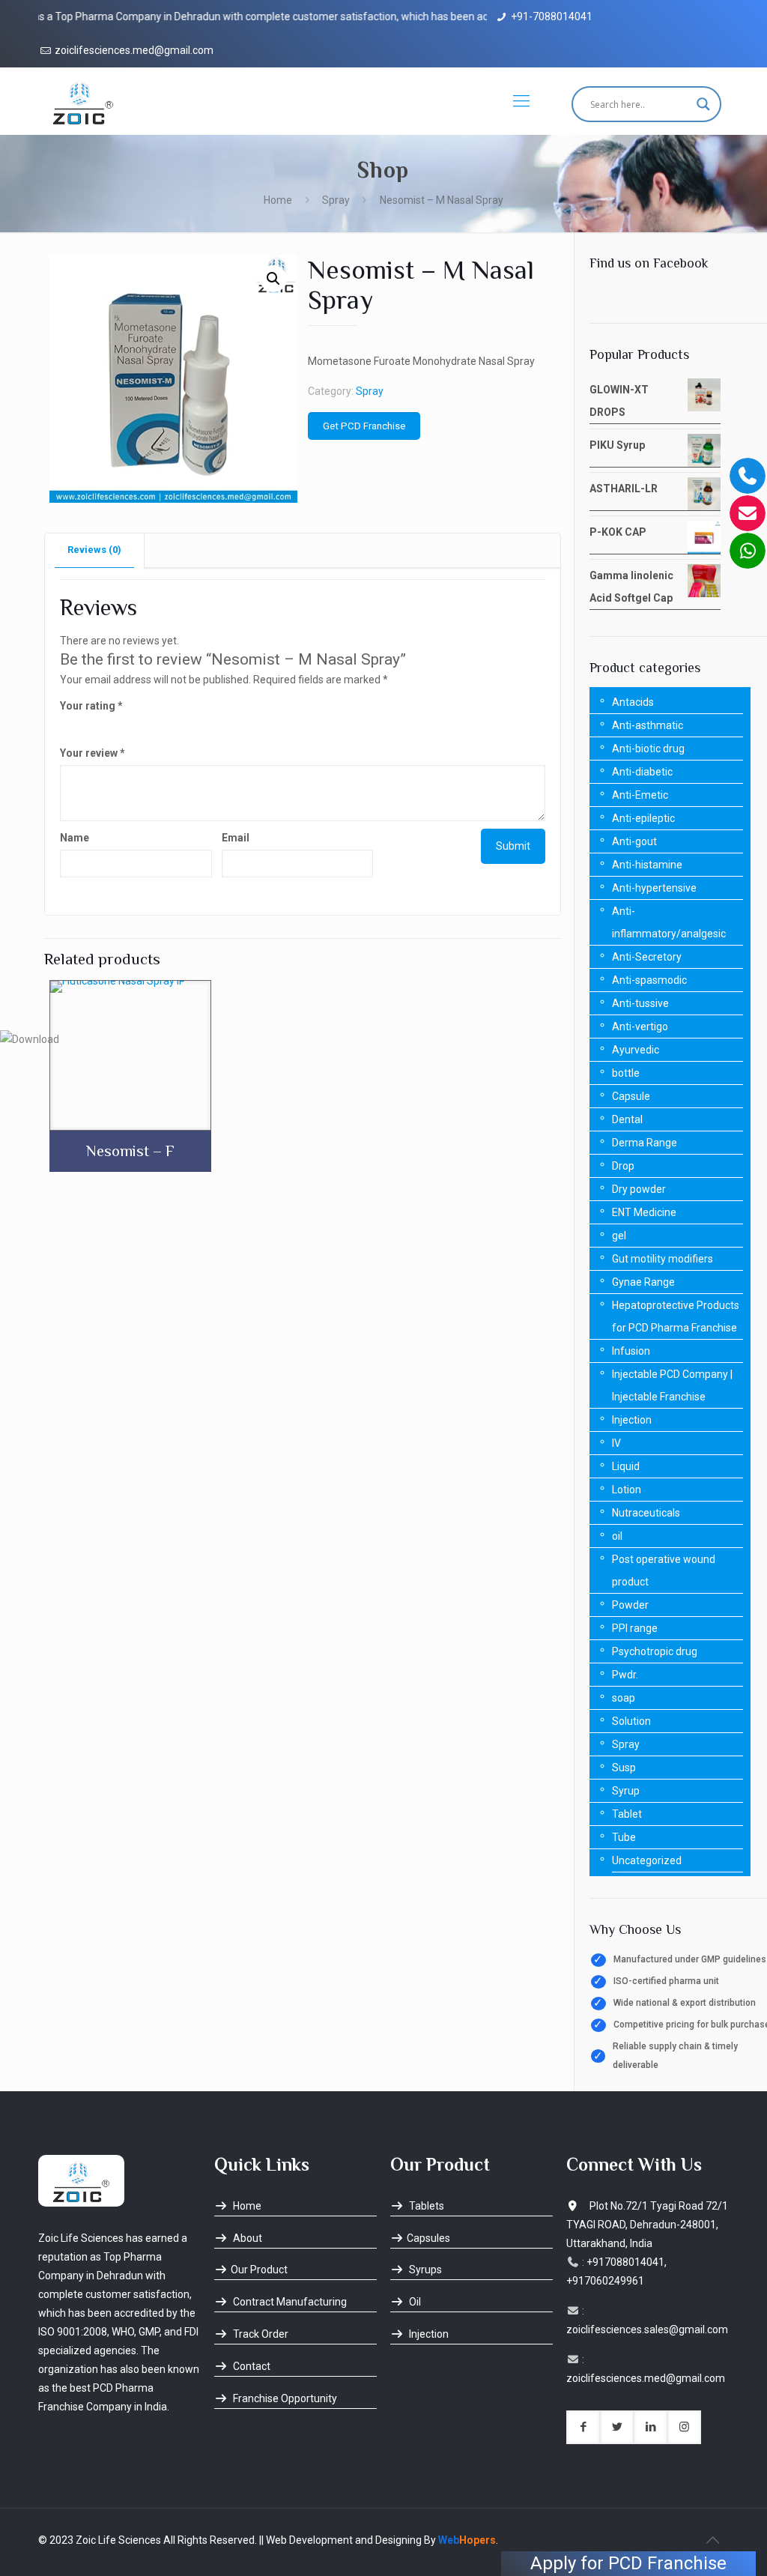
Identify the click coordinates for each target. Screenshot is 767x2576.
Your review (93, 753)
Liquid (626, 1466)
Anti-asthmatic (648, 725)
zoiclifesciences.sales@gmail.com (647, 2329)
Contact (251, 2366)
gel (619, 1236)
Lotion (627, 1490)
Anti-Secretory (647, 957)
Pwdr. (625, 1675)
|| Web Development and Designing (339, 2540)
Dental (627, 1119)
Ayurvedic (636, 1050)
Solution (631, 1721)
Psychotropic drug (655, 1651)
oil (617, 1536)
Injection (632, 1420)
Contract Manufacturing (289, 2302)
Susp (624, 1768)
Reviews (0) (94, 550)
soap (624, 1698)
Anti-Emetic (640, 795)
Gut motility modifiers (663, 1259)
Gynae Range (643, 1282)
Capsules (428, 2238)
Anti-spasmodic (649, 980)
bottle (626, 1073)
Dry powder (639, 1189)
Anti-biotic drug (648, 749)
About (246, 2238)
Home (278, 200)
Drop (623, 1166)
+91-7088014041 (552, 16)
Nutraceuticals (646, 1513)
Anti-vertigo (640, 1027)
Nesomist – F (130, 1151)
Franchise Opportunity (284, 2398)
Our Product (259, 2270)
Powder (630, 1605)
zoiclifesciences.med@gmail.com (134, 50)
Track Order (260, 2334)
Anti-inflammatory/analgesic (669, 922)
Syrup (626, 1791)
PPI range (635, 1628)
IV (616, 1443)
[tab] (95, 550)
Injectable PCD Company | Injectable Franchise (672, 1385)
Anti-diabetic (642, 772)
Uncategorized (647, 1860)
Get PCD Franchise (364, 426)
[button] (273, 279)
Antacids (633, 702)
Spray (336, 200)
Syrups (424, 2270)
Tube (624, 1837)
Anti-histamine (647, 865)
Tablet (627, 1814)
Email (236, 838)
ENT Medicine (644, 1212)
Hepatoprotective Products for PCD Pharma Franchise (676, 1316)
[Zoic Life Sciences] (83, 101)
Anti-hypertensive (654, 888)
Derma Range (645, 1143)
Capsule (631, 1096)
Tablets (425, 2206)
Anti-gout (634, 841)
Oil (414, 2302)
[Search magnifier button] (703, 104)
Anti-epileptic (643, 818)
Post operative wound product (664, 1570)
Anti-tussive (640, 1003)
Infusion (631, 1351)
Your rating (91, 706)
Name (75, 838)
